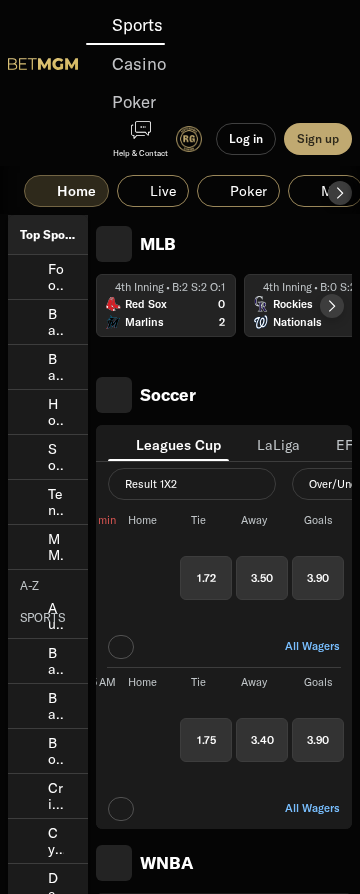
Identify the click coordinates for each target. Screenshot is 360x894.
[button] (340, 193)
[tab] (168, 443)
